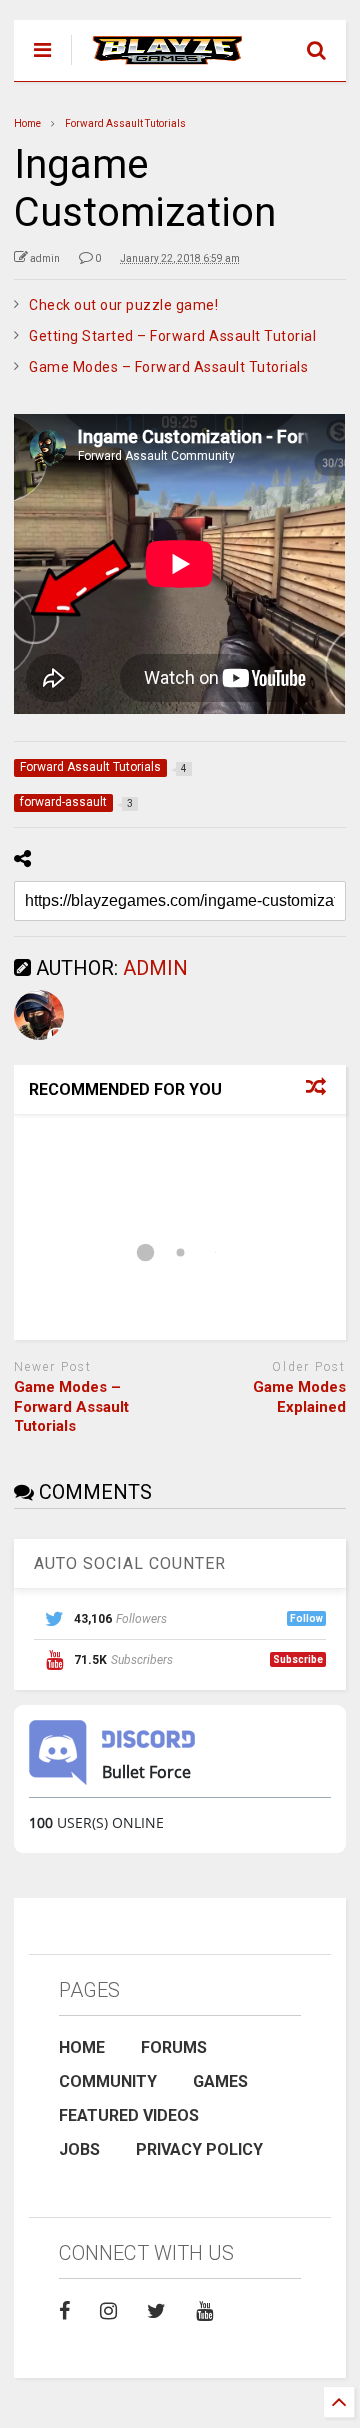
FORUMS (174, 2047)
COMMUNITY (108, 2081)
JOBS (79, 2149)
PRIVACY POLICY (199, 2149)
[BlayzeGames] (156, 66)
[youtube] (204, 2311)
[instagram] (108, 2311)
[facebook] (64, 2311)
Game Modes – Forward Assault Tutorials (168, 367)
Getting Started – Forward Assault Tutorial (172, 336)
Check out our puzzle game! (123, 305)
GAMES (220, 2081)
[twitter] (156, 2311)
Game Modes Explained (299, 1397)
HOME (82, 2047)
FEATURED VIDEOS (129, 2115)
